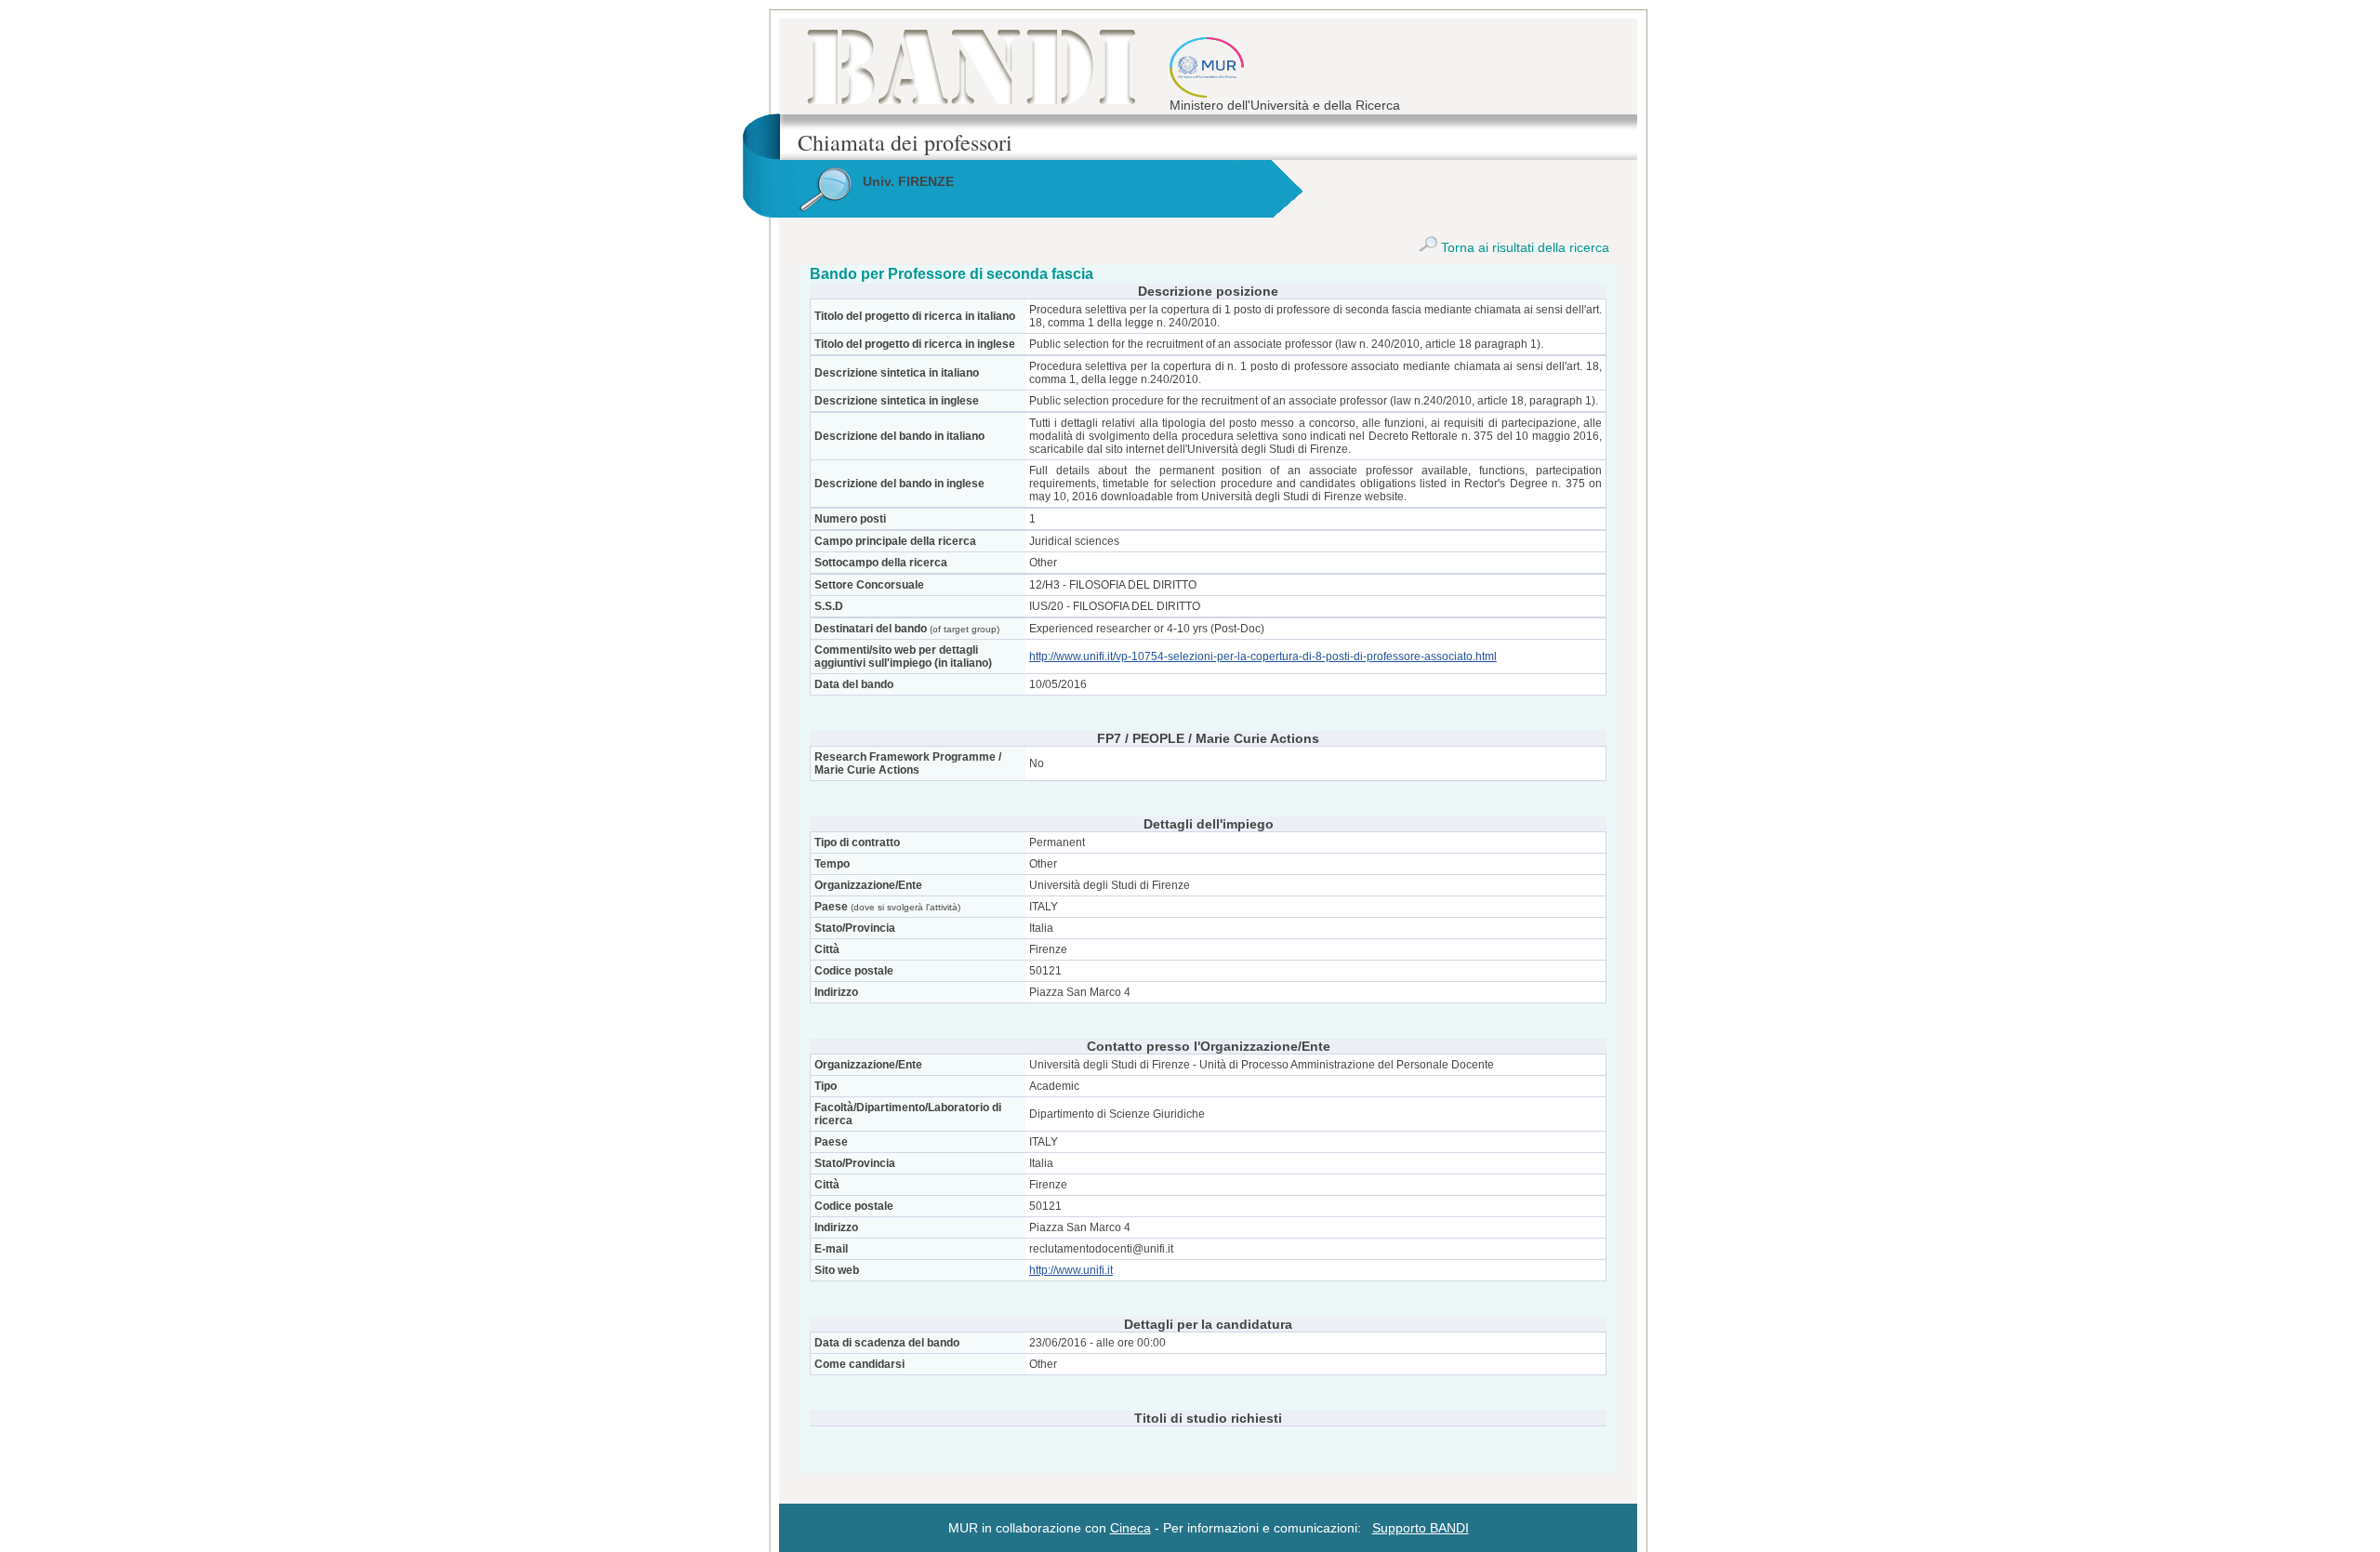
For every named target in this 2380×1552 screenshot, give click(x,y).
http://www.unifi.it (1071, 1270)
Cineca (1130, 1528)
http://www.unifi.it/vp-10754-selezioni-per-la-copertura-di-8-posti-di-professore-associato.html (1263, 657)
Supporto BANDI (1421, 1528)
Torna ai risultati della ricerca (1523, 247)
